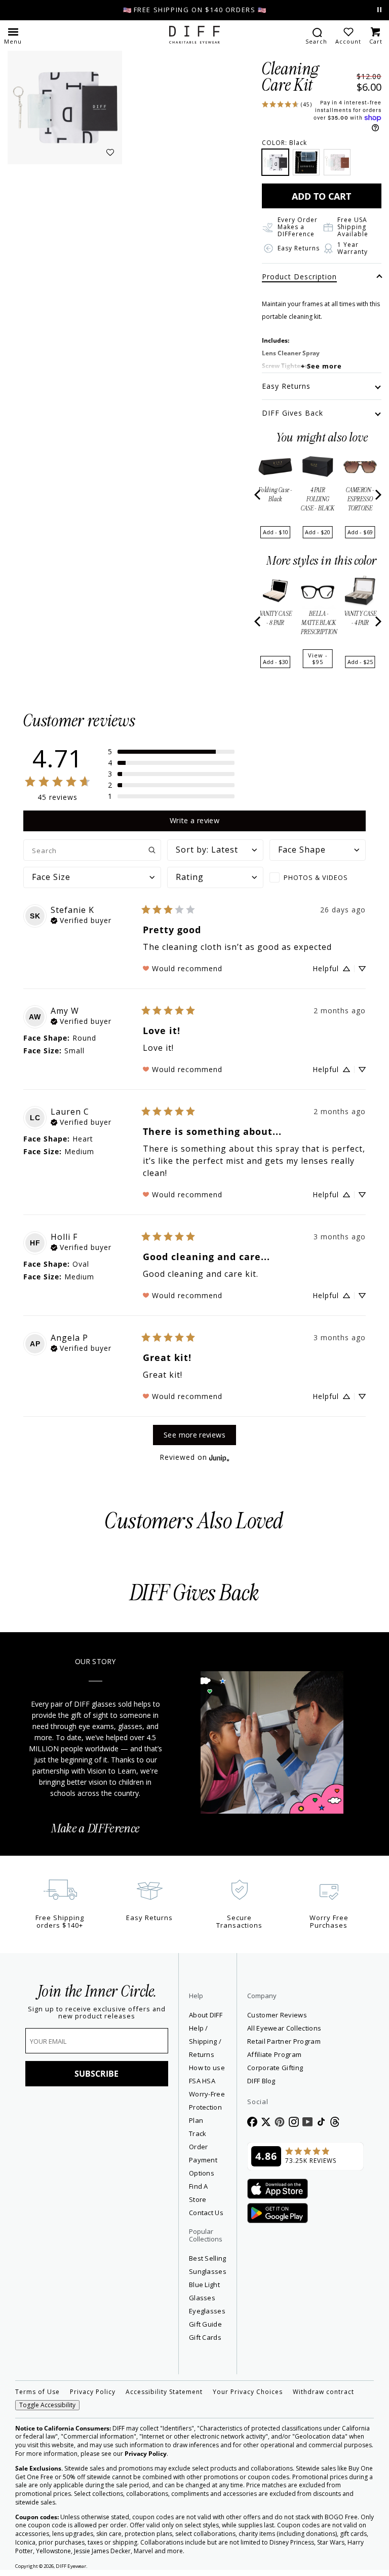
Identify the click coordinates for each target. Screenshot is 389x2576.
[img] (81, 919)
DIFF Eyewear (71, 2566)
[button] (13, 35)
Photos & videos (316, 877)
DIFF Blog (261, 2081)
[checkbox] (318, 877)
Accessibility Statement (164, 2392)
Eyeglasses (207, 2311)
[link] (287, 103)
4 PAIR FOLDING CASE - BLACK (318, 499)
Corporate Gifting (275, 2068)
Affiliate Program (305, 2054)
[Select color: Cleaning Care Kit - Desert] (337, 162)
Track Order (199, 2140)
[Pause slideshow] (379, 10)
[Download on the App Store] (278, 2189)
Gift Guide (205, 2324)
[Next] (377, 495)
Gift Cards (205, 2337)
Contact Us (206, 2213)
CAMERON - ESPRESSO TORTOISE (360, 499)
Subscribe (96, 2074)
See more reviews (194, 1435)
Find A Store (199, 2193)
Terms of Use (37, 2392)
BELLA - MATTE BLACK (319, 623)
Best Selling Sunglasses (208, 2265)
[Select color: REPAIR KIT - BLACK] (306, 162)
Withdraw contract (323, 2392)
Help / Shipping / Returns (205, 2041)
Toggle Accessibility (47, 2405)
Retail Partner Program (305, 2041)
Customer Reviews (277, 2015)
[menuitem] (316, 35)
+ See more (321, 366)
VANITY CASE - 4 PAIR (360, 618)
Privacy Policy (93, 2392)
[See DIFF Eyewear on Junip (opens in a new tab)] (219, 1458)
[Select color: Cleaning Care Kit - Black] (275, 162)
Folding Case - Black (275, 495)
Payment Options (203, 2166)
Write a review (194, 820)
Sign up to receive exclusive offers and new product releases (97, 2013)
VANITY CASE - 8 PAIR (276, 618)
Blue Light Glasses (204, 2291)
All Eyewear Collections (284, 2028)
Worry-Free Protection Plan (207, 2107)
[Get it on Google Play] (278, 2214)
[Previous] (258, 495)
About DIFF (206, 2015)
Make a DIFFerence (95, 1829)
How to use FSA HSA (207, 2074)
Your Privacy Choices (248, 2392)
